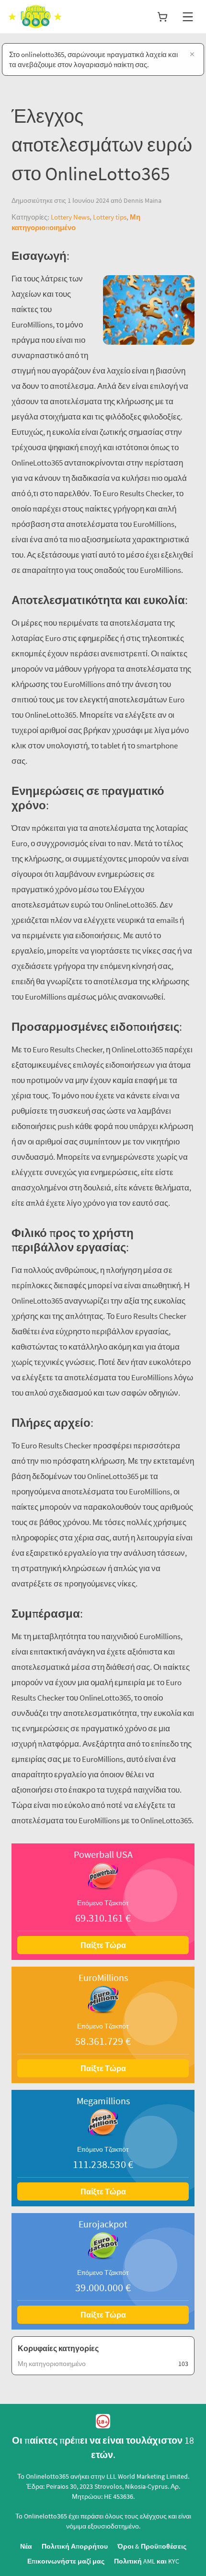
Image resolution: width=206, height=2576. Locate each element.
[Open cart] (162, 17)
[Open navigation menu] (188, 17)
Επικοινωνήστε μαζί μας (66, 2561)
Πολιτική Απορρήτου (75, 2546)
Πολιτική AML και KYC (147, 2561)
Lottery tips (110, 217)
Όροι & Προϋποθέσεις (152, 2546)
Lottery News (70, 217)
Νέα (26, 2546)
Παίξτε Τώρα (103, 1945)
